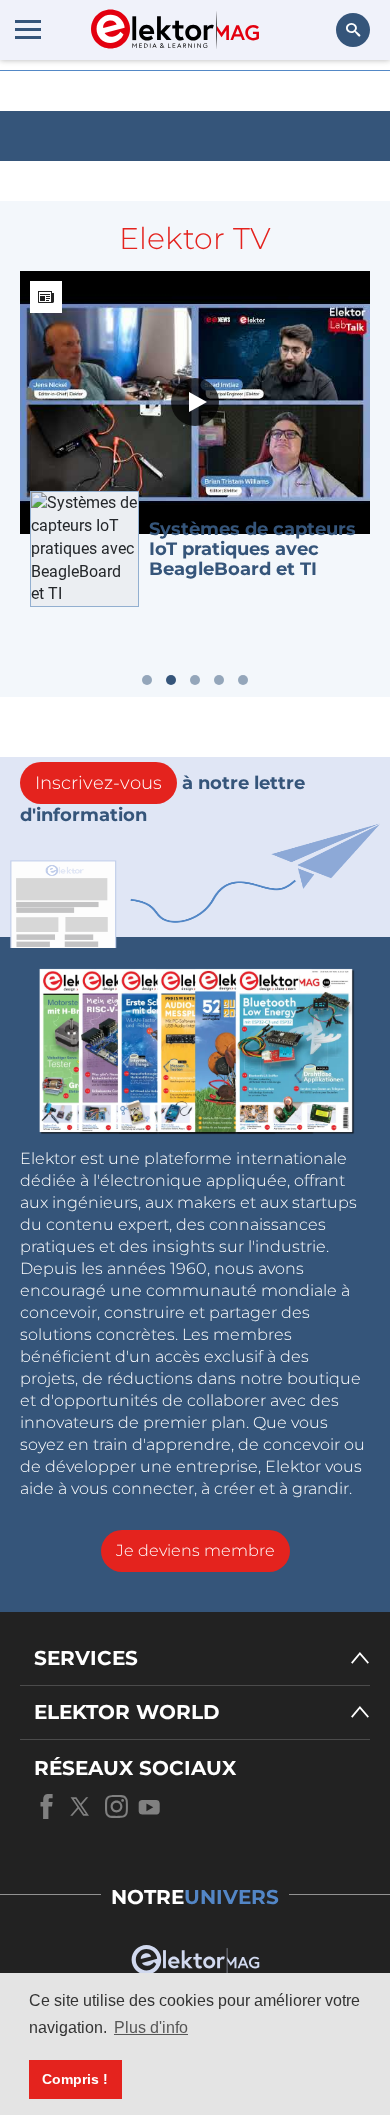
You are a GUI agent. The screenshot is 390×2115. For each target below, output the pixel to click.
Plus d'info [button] (151, 2027)
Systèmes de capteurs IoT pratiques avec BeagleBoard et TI (252, 549)
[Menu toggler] (28, 29)
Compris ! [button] (75, 2079)
